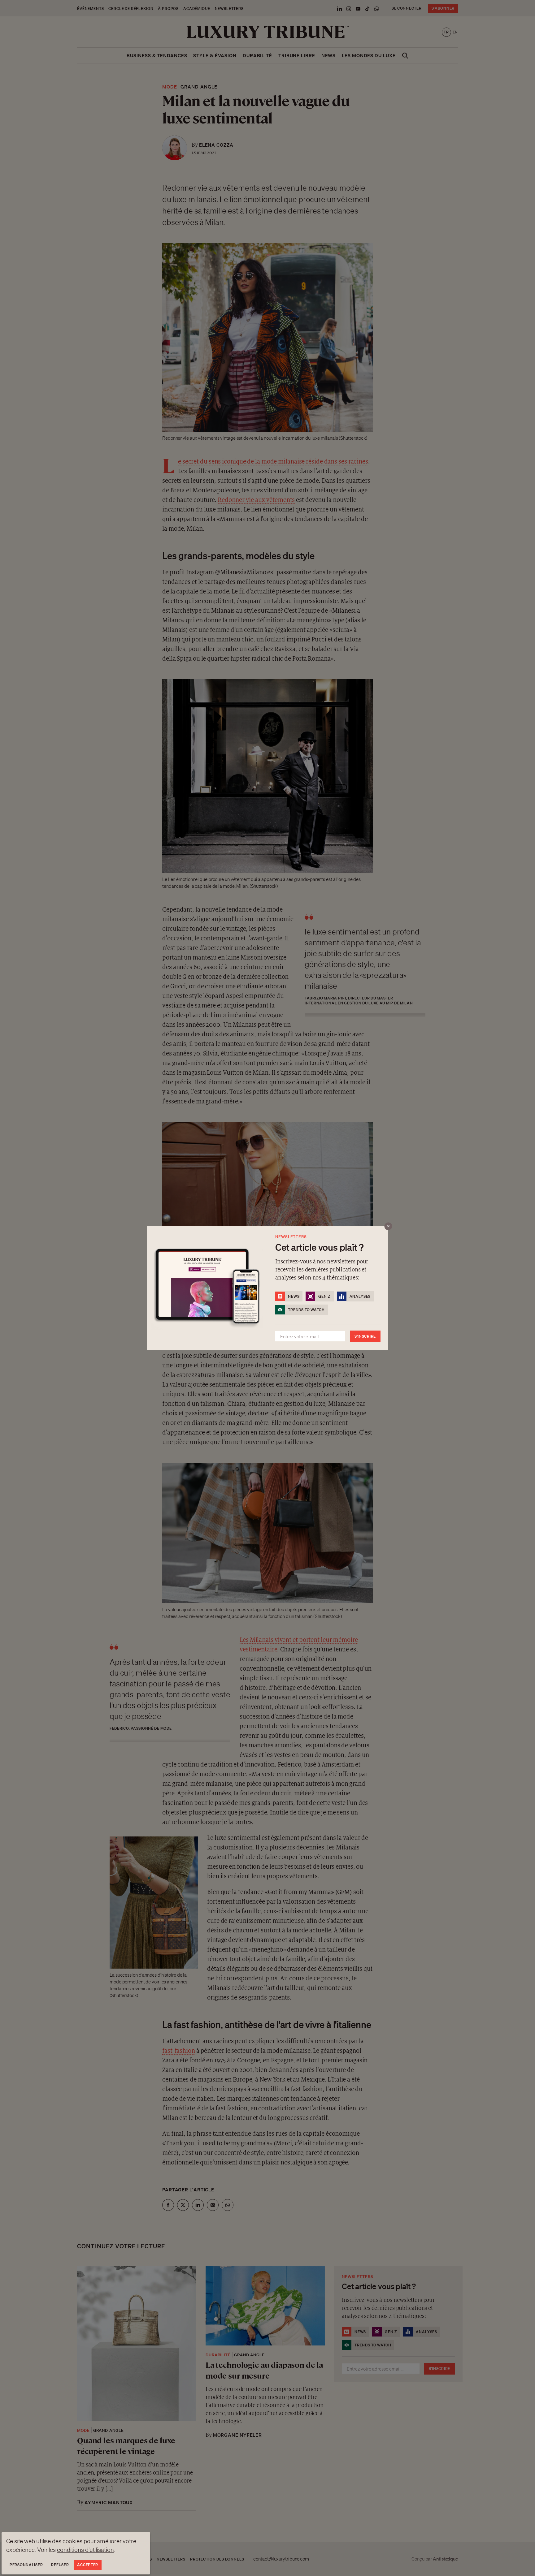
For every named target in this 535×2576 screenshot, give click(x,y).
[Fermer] (388, 1226)
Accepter (88, 2565)
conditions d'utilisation (85, 2550)
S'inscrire (365, 1336)
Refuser (60, 2565)
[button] (267, 1288)
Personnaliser (26, 2565)
